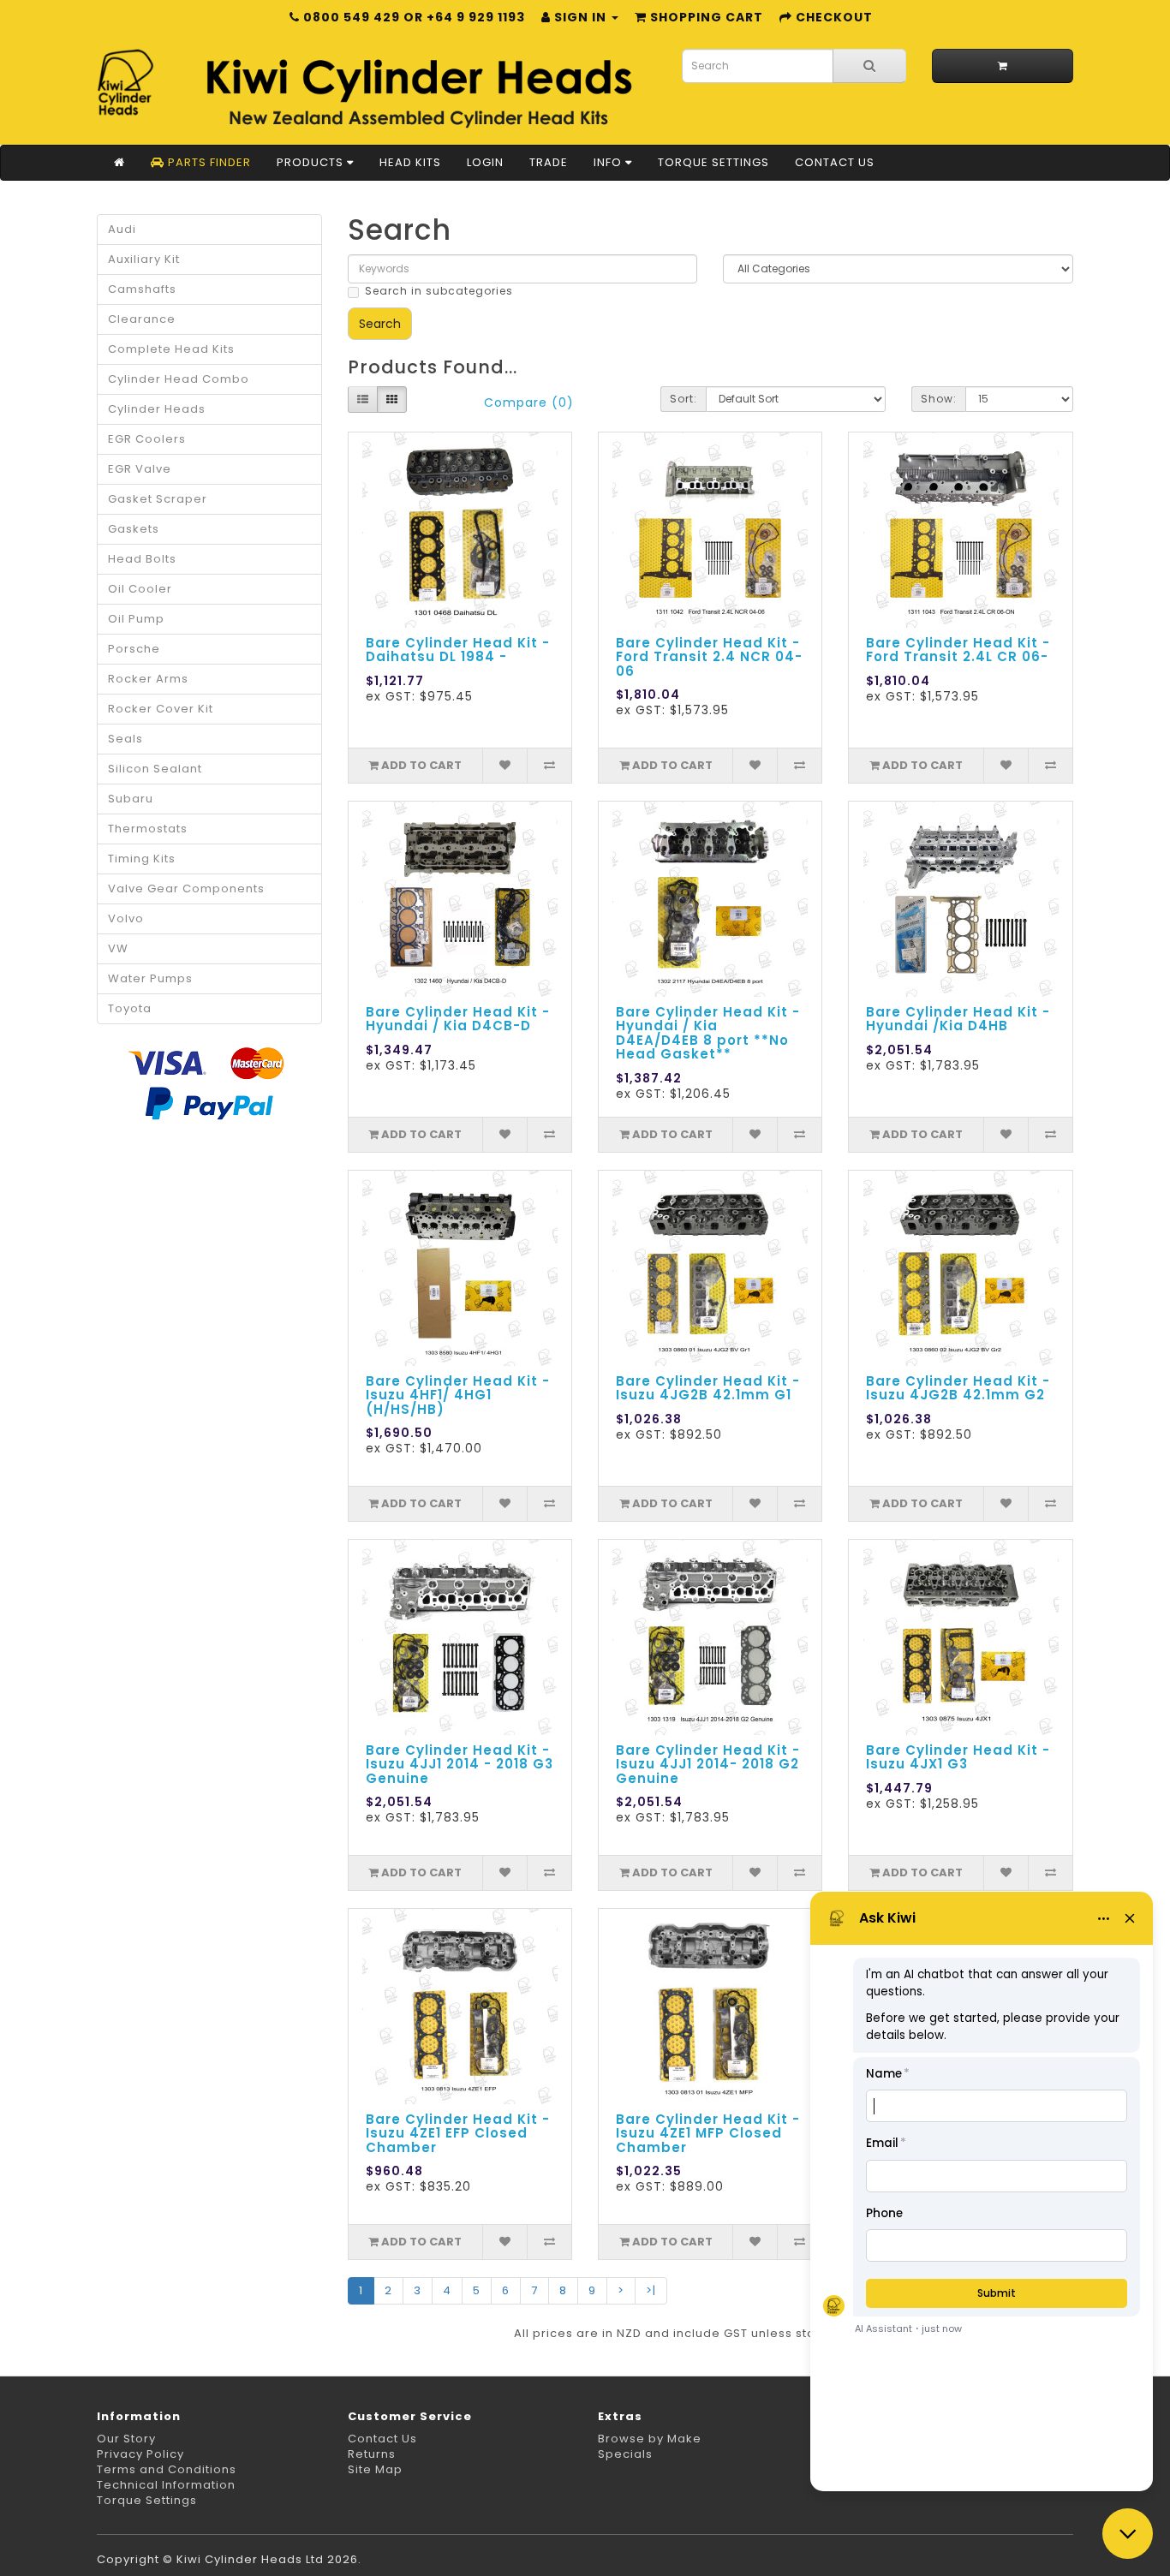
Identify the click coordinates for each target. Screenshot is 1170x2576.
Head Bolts (142, 559)
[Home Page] (119, 163)
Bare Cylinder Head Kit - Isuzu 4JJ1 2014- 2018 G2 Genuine (708, 1764)
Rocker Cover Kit (161, 709)
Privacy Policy (140, 2454)
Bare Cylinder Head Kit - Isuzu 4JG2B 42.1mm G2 (958, 1388)
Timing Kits (142, 859)
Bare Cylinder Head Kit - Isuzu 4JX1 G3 (958, 1757)
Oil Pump (136, 619)
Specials (625, 2454)
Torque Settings (713, 162)
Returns (372, 2454)
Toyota (130, 1008)
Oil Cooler (140, 589)
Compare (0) (529, 402)
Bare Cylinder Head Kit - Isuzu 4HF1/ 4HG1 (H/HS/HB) (458, 1395)
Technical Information (166, 2485)
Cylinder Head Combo (179, 379)
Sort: (683, 399)
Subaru (131, 799)
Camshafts (142, 289)
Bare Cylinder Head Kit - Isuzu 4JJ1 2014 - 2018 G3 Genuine (460, 1764)
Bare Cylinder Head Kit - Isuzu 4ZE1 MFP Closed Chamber (708, 2133)
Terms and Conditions (167, 2469)
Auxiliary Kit (144, 259)
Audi (122, 229)
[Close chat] (1128, 2534)
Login (485, 162)
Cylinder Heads (157, 409)
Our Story (126, 2439)
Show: (939, 399)
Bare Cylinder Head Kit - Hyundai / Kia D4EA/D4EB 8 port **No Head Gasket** (708, 1033)
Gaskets (134, 529)
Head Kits (410, 162)
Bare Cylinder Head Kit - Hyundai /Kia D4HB (958, 1019)
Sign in (580, 17)
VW (118, 948)
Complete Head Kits (171, 349)
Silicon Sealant (155, 769)
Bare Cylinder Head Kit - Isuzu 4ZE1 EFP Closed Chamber (458, 2133)
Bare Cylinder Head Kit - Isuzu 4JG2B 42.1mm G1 (708, 1388)
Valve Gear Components (186, 888)
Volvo (126, 918)
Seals (125, 739)
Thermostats (148, 829)
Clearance (142, 319)
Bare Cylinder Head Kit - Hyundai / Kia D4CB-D (458, 1019)
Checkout (833, 17)
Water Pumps (150, 978)
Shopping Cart (705, 17)
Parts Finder (208, 162)
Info (609, 162)
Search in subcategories (439, 291)
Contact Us (835, 162)
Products (312, 162)
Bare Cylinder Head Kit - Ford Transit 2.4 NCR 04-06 (709, 657)
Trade (549, 162)
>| (651, 2290)
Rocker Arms (148, 679)
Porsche (134, 649)
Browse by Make (650, 2439)
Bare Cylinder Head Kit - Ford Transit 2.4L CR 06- (958, 650)
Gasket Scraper (158, 499)
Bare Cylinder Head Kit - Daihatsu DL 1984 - (458, 650)
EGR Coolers (147, 439)
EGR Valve (140, 469)
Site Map (375, 2469)
